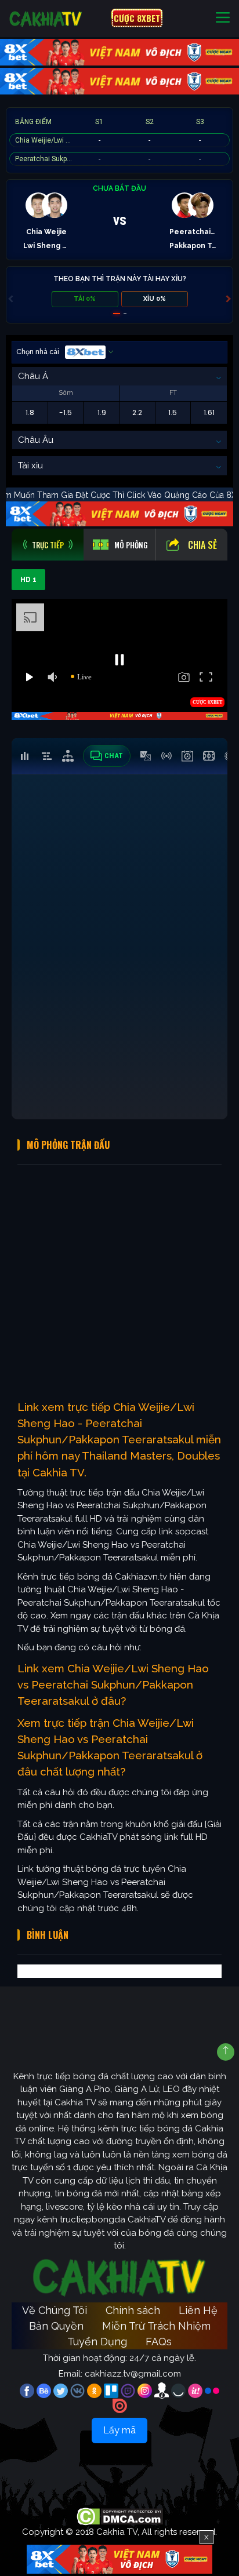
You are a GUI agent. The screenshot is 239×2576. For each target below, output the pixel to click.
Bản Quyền (56, 2326)
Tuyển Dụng (97, 2342)
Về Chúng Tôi (55, 2310)
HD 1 (28, 580)
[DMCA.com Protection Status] (120, 2516)
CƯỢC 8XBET (137, 18)
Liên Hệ (198, 2310)
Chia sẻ (202, 545)
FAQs (159, 2342)
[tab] (48, 545)
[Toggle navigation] (223, 18)
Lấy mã (119, 2430)
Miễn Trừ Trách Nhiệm (156, 2326)
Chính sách (133, 2310)
